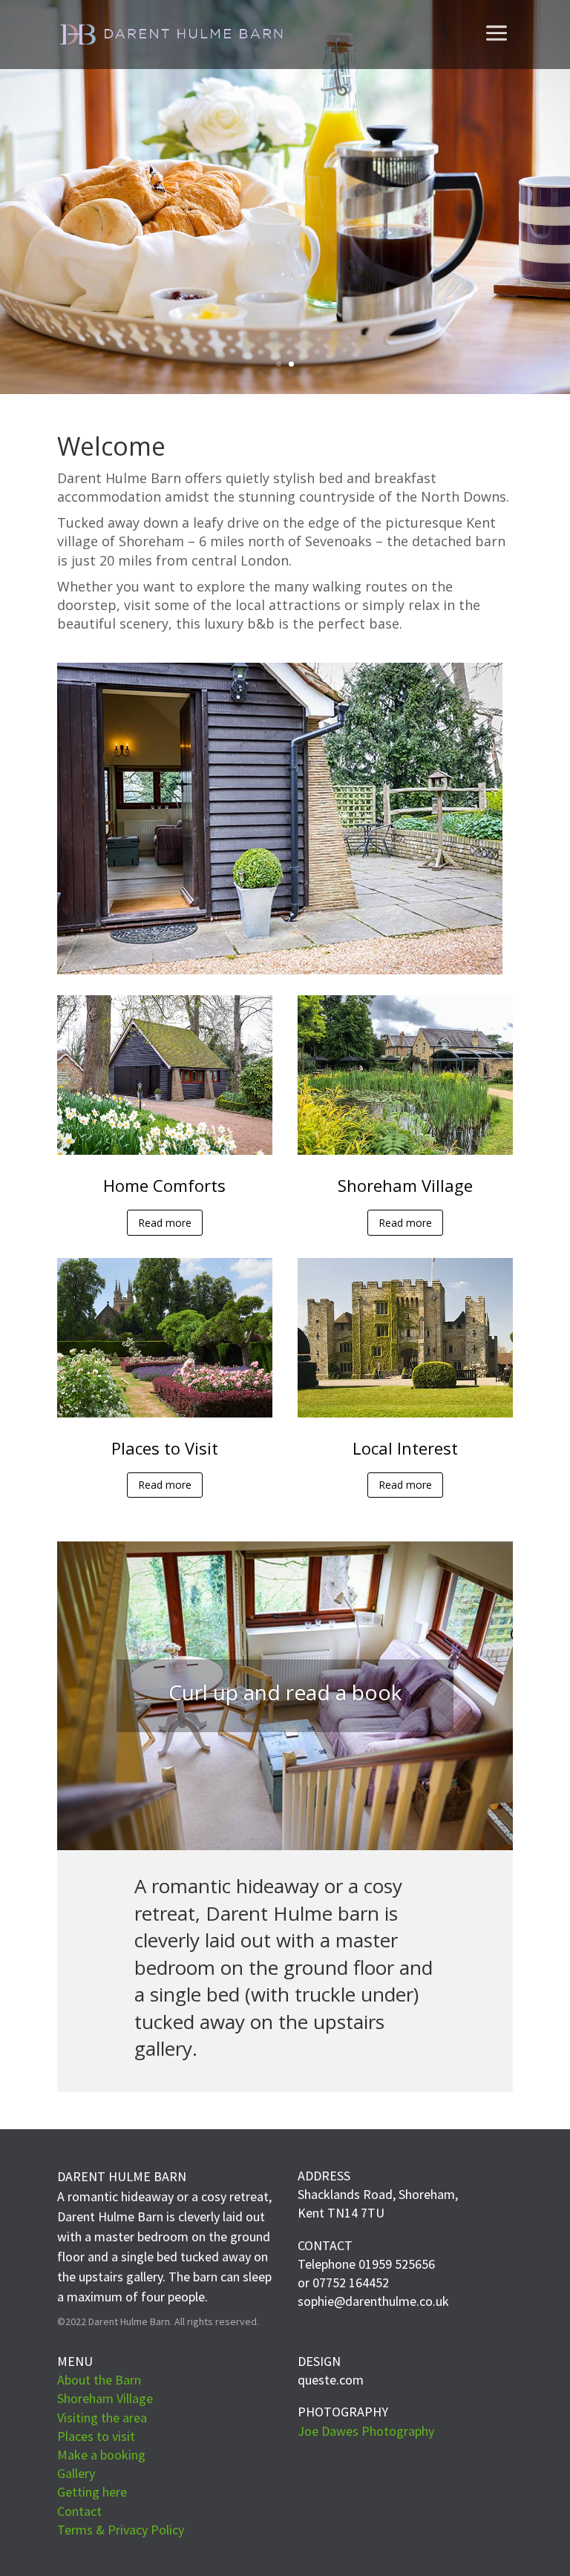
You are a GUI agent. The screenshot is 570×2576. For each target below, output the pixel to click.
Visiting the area (102, 2418)
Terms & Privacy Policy (121, 2530)
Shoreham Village (105, 2398)
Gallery (76, 2473)
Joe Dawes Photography (366, 2431)
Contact (79, 2511)
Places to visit (96, 2436)
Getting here (92, 2492)
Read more (165, 1223)
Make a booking (101, 2455)
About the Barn (99, 2380)
